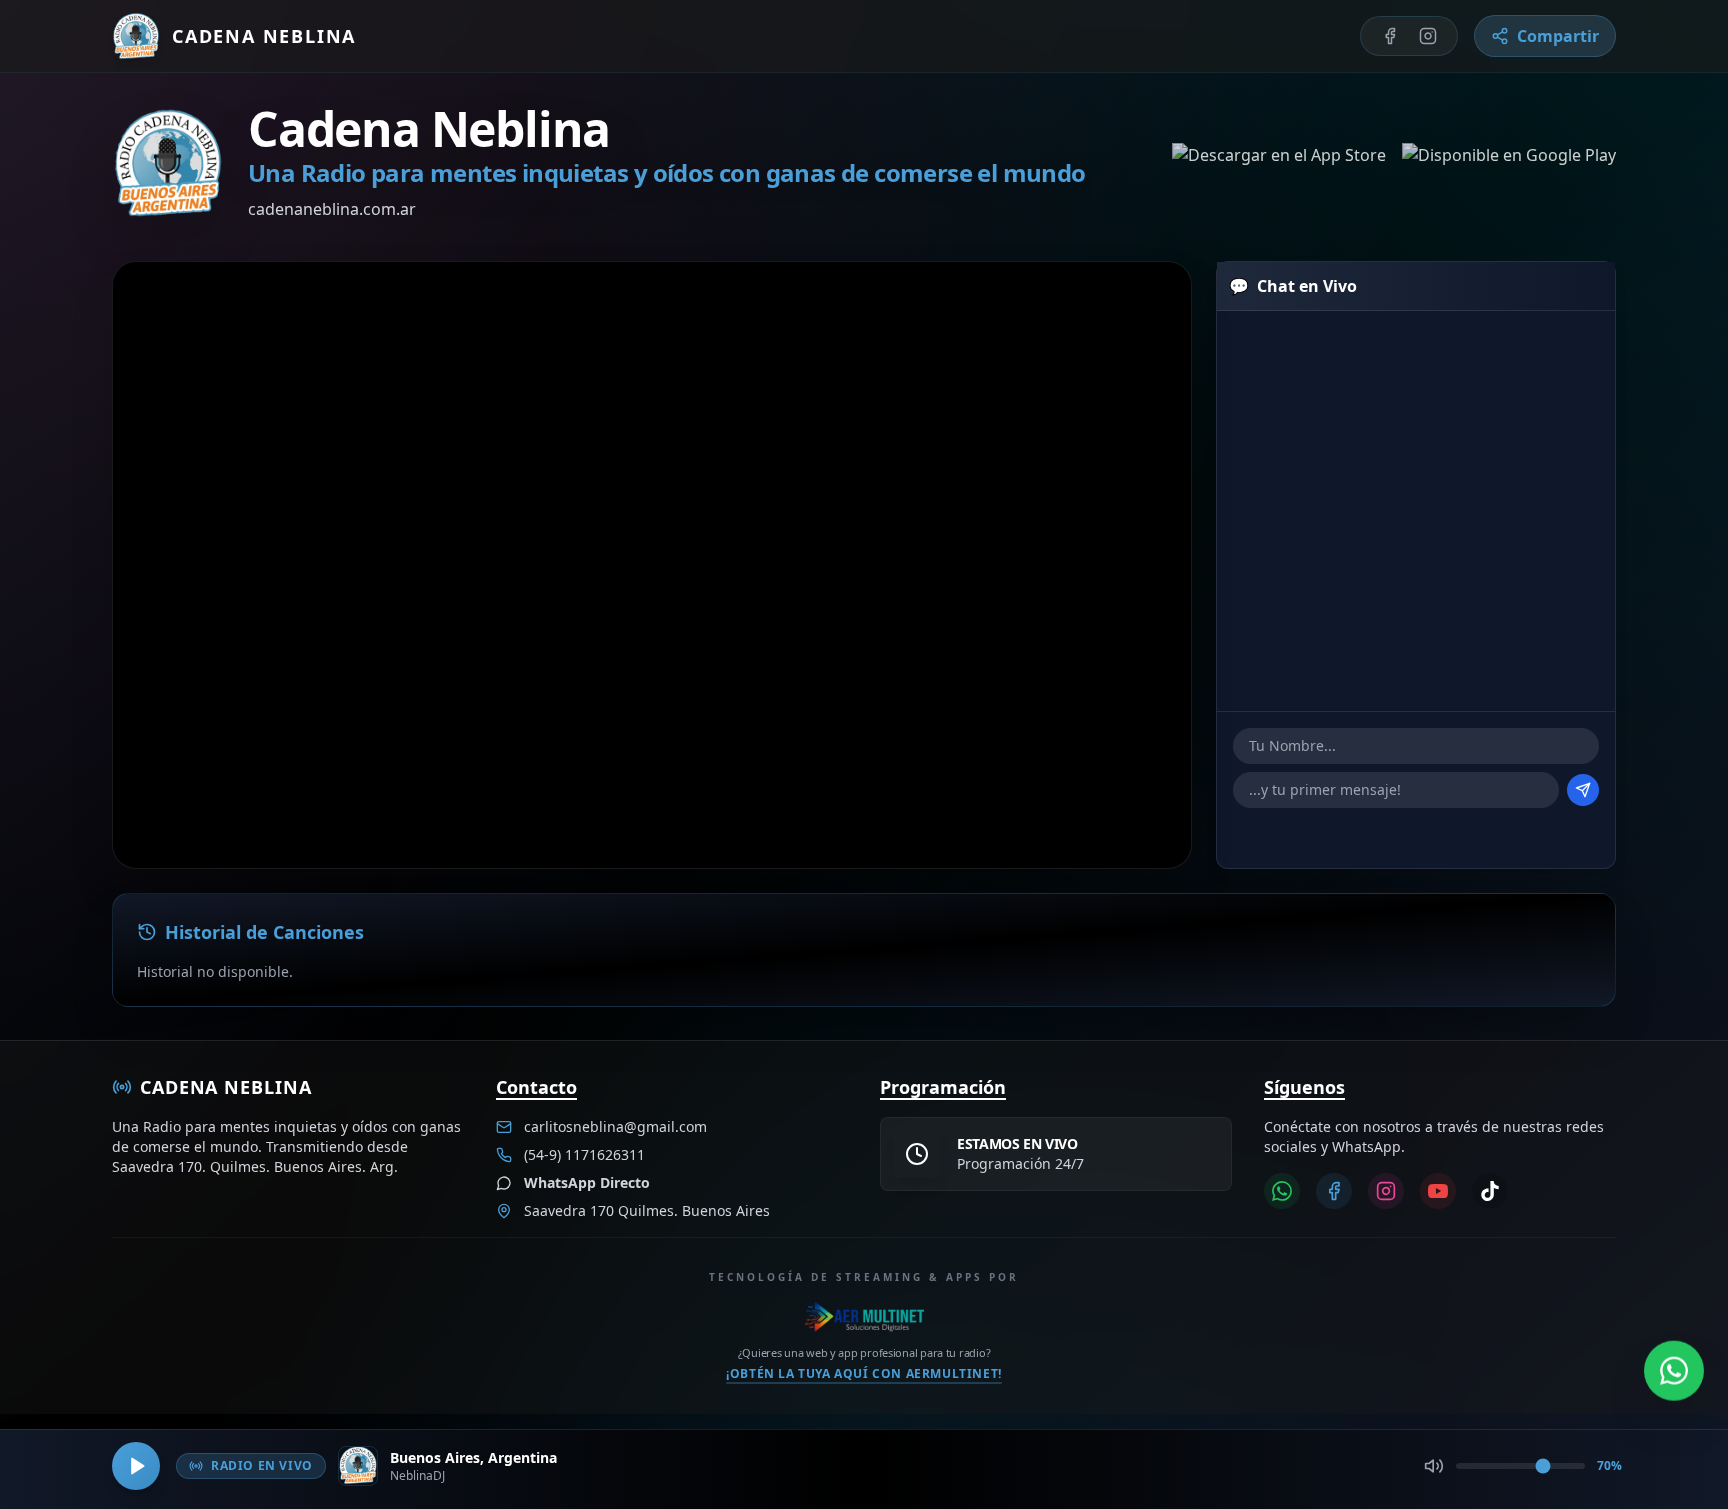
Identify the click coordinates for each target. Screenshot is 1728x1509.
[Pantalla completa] (1144, 309)
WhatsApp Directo (587, 1182)
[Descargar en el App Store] (1279, 163)
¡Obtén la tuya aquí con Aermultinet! (864, 1373)
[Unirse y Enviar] (1583, 790)
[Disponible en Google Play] (1509, 163)
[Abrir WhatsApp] (1674, 1369)
